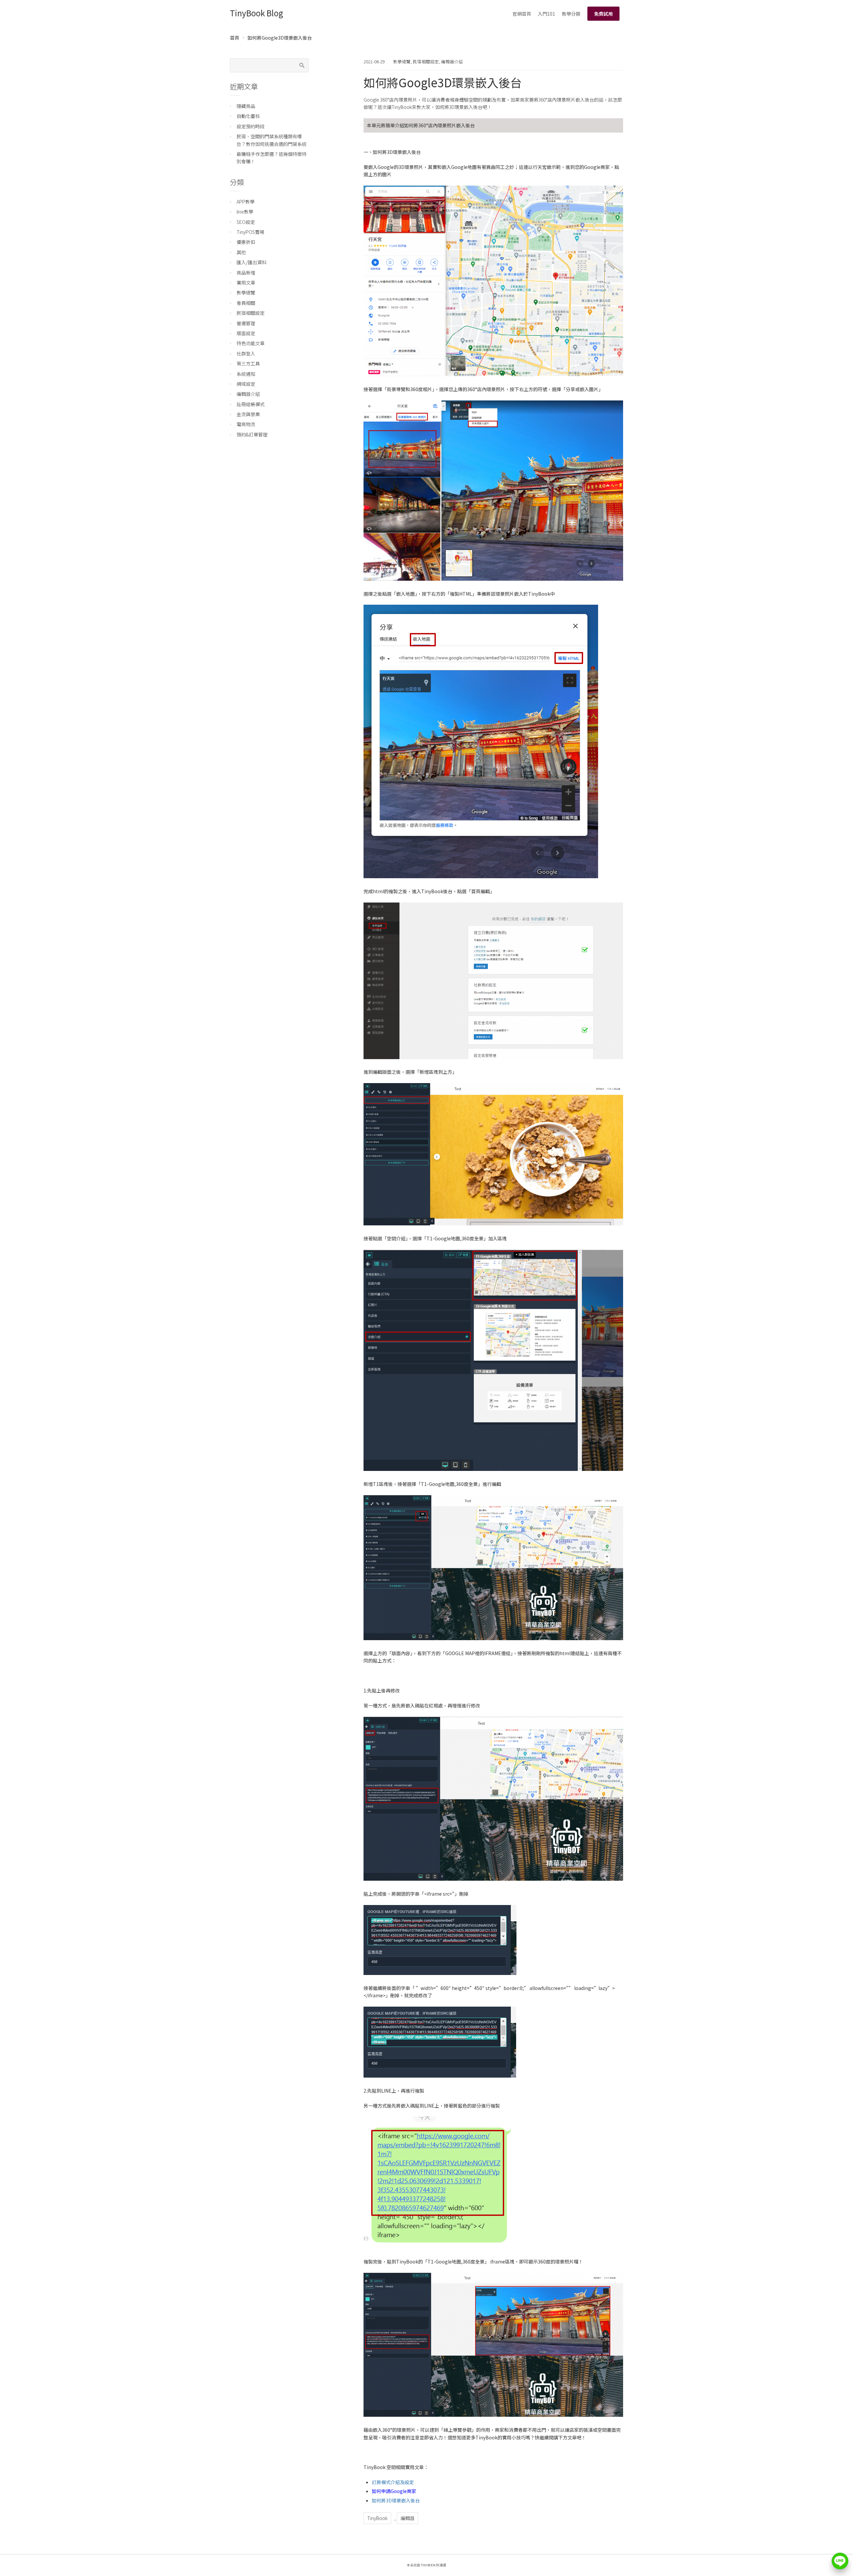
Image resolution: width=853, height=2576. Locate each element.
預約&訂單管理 (252, 434)
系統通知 (246, 374)
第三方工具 (248, 363)
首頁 (235, 38)
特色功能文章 (251, 343)
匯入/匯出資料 (252, 262)
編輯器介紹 (452, 61)
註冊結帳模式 (251, 404)
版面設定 (246, 333)
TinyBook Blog (257, 13)
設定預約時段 (251, 126)
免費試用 (603, 14)
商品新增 (246, 273)
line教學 (245, 212)
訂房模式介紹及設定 (393, 2482)
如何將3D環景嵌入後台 (396, 2500)
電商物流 (246, 424)
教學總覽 (402, 61)
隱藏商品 (246, 106)
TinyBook (377, 2518)
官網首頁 (522, 14)
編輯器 (408, 2518)
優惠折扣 (246, 242)
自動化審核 (248, 116)
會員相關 (246, 303)
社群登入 (246, 353)
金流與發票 (248, 414)
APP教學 (246, 202)
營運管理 (246, 323)
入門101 (546, 14)
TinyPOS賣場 (250, 232)
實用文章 (246, 283)
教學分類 (571, 14)
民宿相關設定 (426, 61)
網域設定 (246, 384)
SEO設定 (246, 222)
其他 (241, 252)
